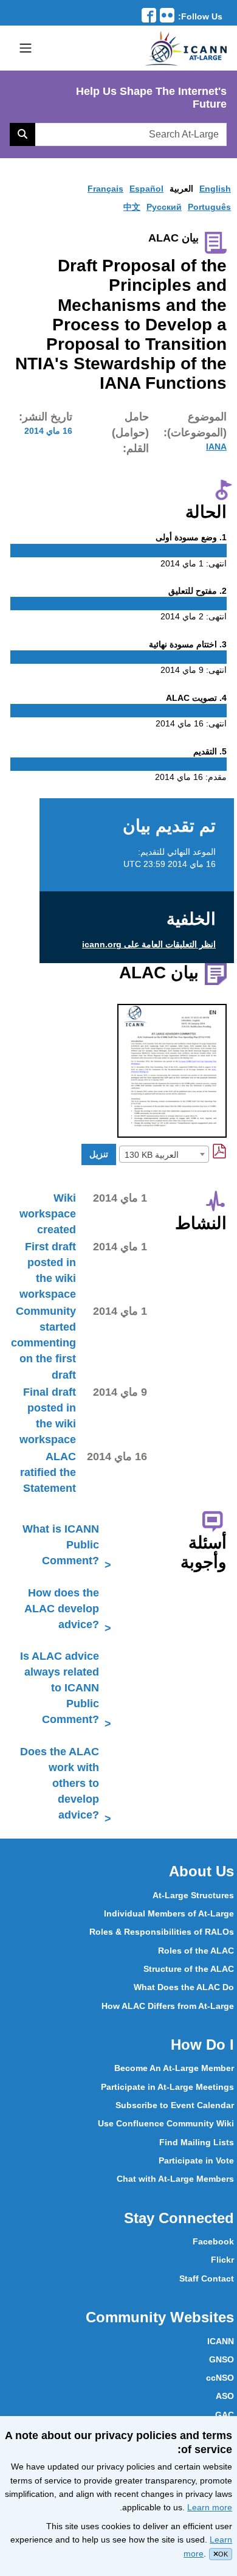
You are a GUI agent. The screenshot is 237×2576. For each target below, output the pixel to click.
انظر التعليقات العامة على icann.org (149, 944)
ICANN (221, 2341)
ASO (225, 2396)
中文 (132, 207)
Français (105, 189)
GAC (225, 2415)
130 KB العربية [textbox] (152, 1155)
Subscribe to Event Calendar (175, 2105)
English (215, 189)
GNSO (222, 2359)
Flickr (222, 2260)
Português (209, 207)
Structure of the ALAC (189, 1969)
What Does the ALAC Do (184, 1987)
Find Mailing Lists (197, 2142)
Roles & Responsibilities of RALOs (162, 1932)
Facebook (213, 2241)
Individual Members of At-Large (169, 1913)
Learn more (210, 2507)
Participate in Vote (196, 2160)
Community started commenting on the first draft (43, 1343)
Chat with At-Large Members (175, 2179)
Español (146, 189)
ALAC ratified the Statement (48, 1472)
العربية (181, 189)
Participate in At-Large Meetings (167, 2087)
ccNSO (220, 2378)
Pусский (164, 207)
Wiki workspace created (48, 1214)
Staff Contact (207, 2278)
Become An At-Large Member (174, 2068)
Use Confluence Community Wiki (166, 2123)
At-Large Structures (193, 1895)
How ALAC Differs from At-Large (168, 2006)
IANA (216, 447)
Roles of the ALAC (196, 1951)
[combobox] (164, 1154)
